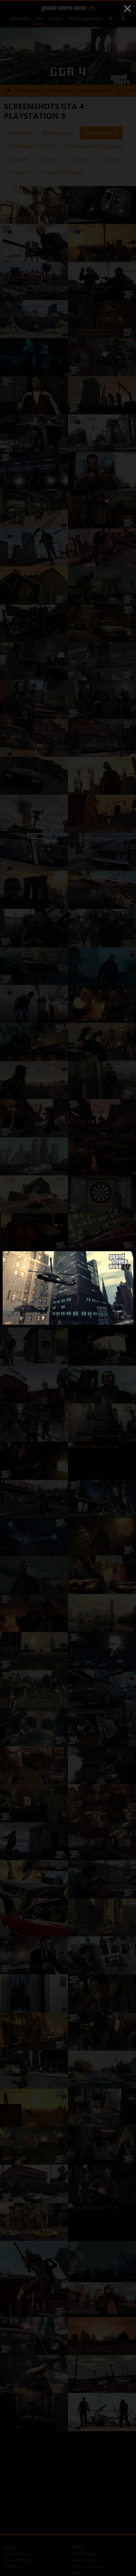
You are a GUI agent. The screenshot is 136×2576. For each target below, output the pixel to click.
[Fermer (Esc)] (127, 9)
